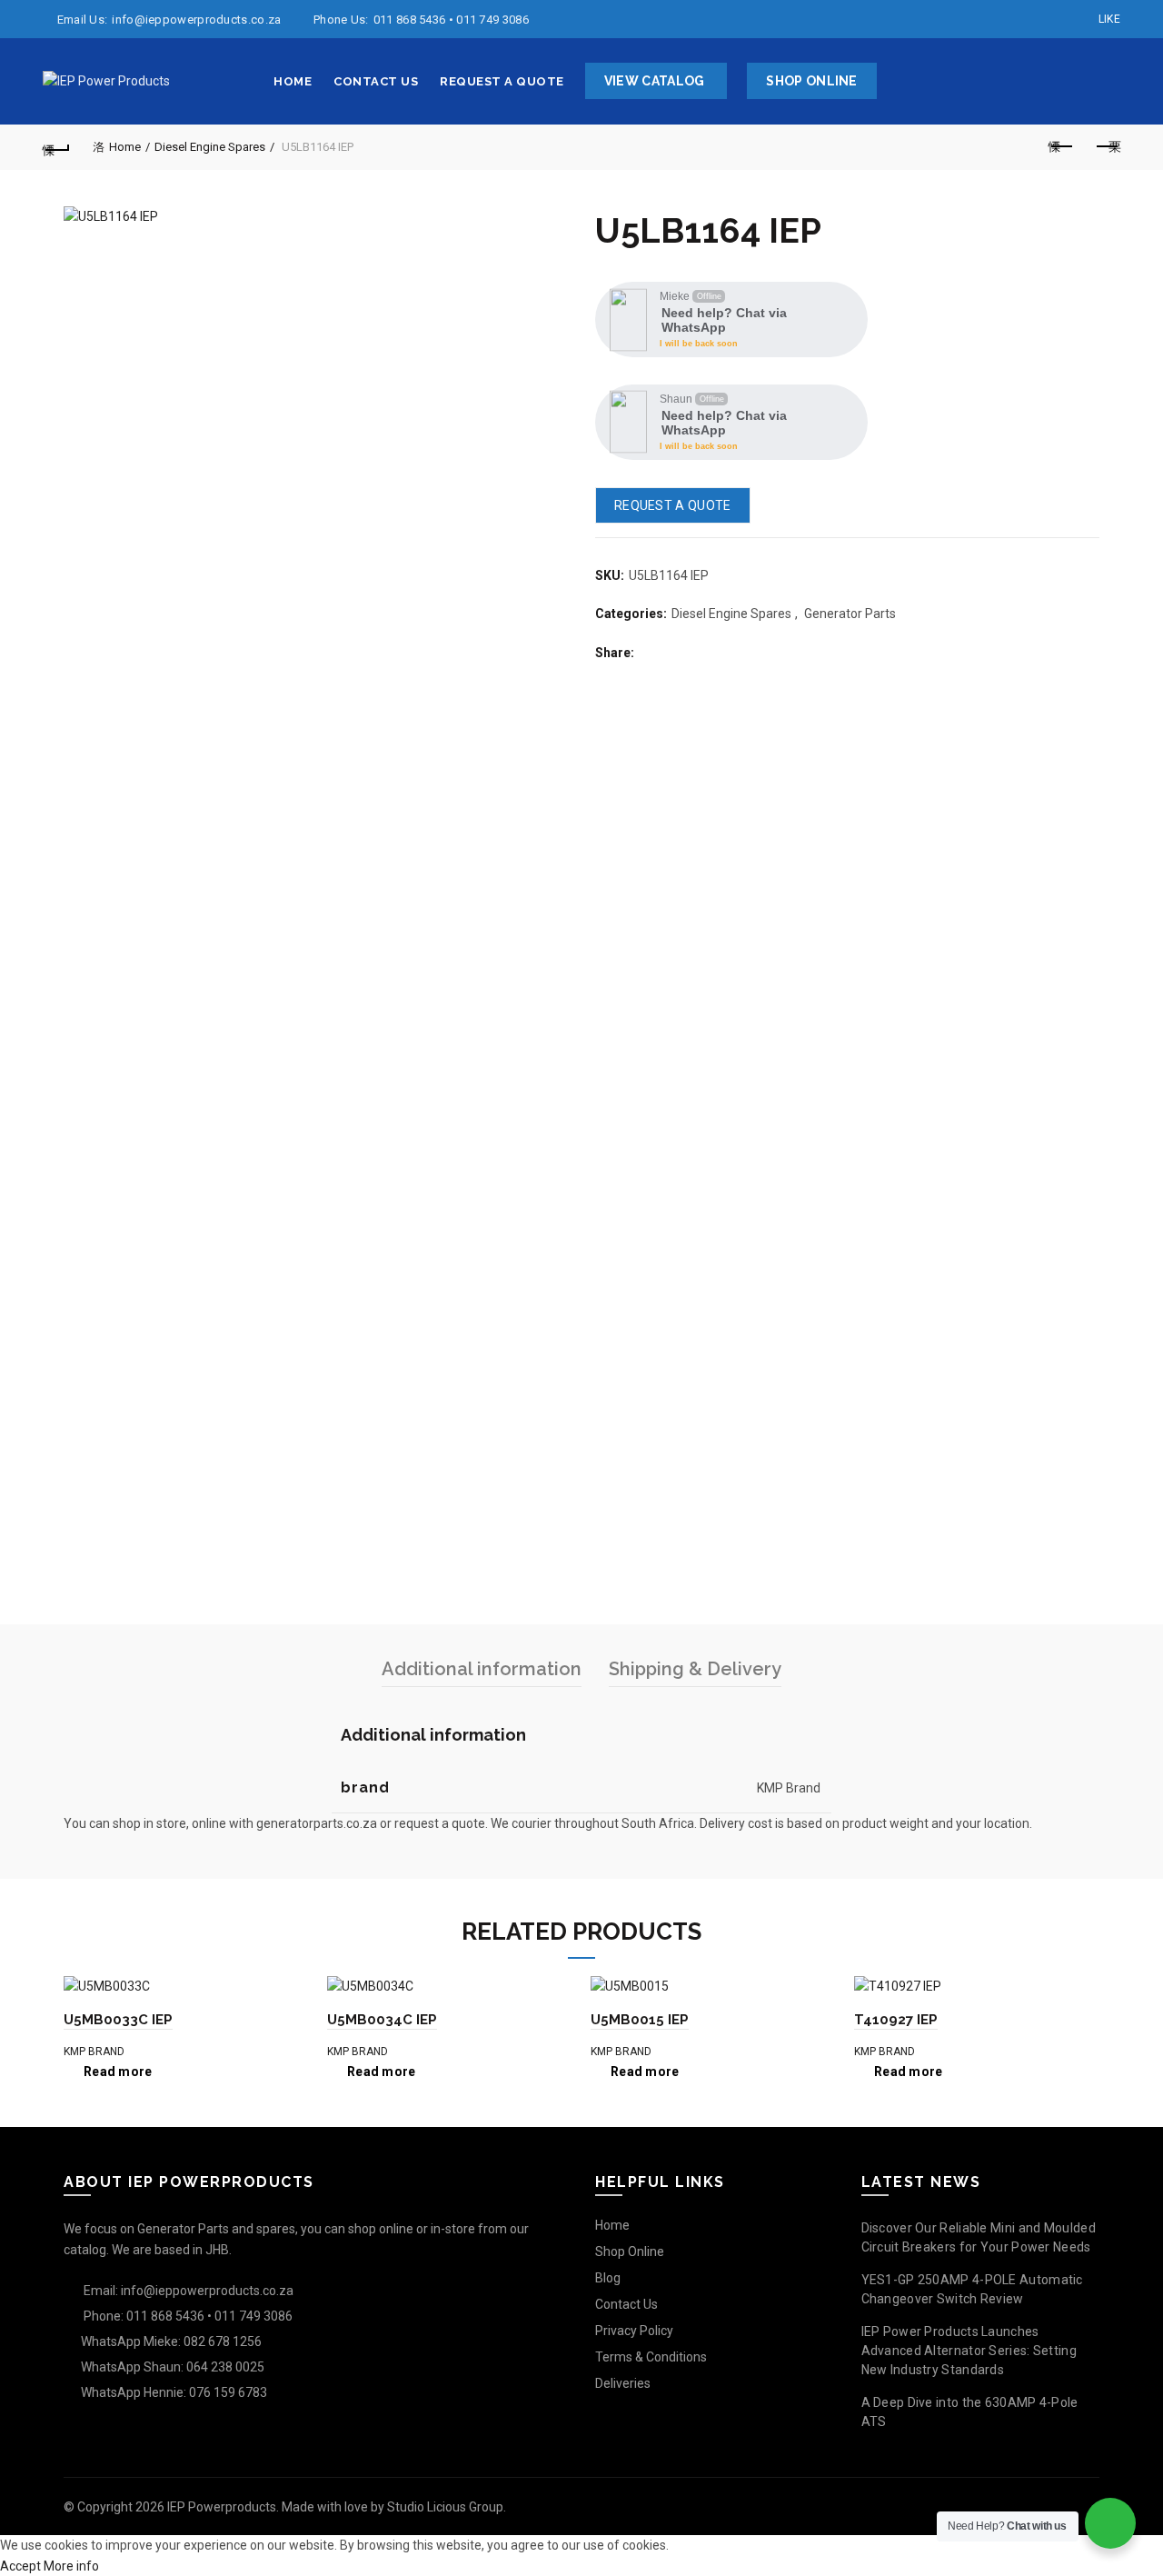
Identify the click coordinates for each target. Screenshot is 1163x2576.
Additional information (482, 1669)
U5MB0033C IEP (118, 2020)
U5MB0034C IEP (382, 2020)
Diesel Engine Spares (210, 147)
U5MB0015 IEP (640, 2020)
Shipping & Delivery (695, 1669)
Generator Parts (850, 614)
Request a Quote (502, 81)
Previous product (1061, 147)
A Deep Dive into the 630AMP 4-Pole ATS (970, 2412)
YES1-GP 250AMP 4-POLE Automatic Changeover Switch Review (972, 2289)
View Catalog (655, 81)
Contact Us (376, 81)
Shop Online (811, 81)
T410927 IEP (896, 2020)
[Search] (1106, 82)
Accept (20, 2566)
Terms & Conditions (651, 2357)
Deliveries (623, 2383)
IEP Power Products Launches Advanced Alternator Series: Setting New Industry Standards (969, 2351)
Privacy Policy (634, 2331)
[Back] (56, 147)
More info (71, 2566)
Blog (608, 2278)
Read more (118, 2072)
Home (293, 81)
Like (1109, 19)
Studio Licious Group (445, 2507)
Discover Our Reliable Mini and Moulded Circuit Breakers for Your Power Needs (979, 2237)
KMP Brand (94, 2052)
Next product (1107, 147)
